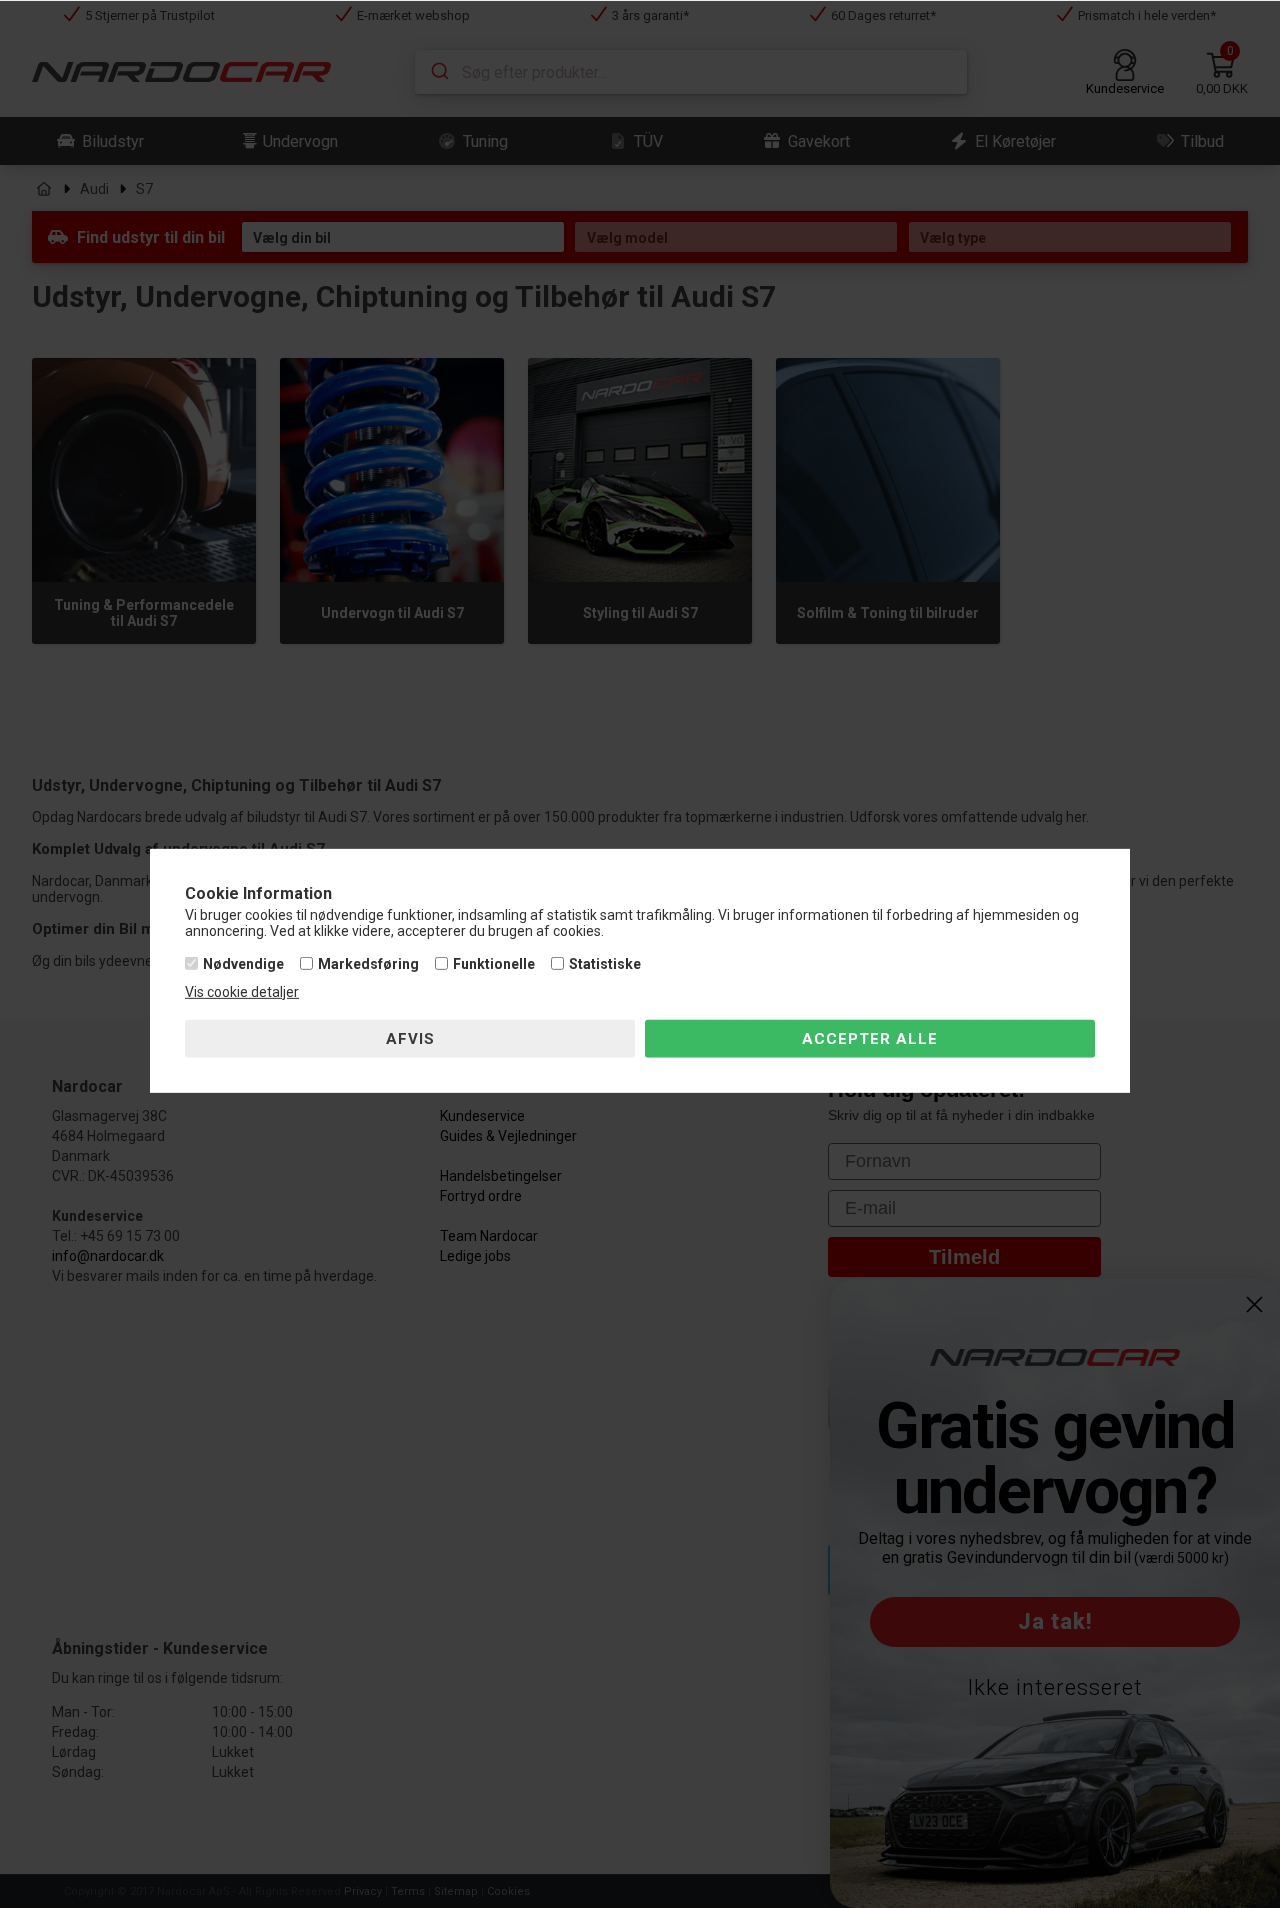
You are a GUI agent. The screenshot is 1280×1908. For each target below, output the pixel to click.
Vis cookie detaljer (242, 992)
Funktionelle (494, 964)
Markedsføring (368, 964)
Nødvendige (243, 964)
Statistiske (605, 964)
